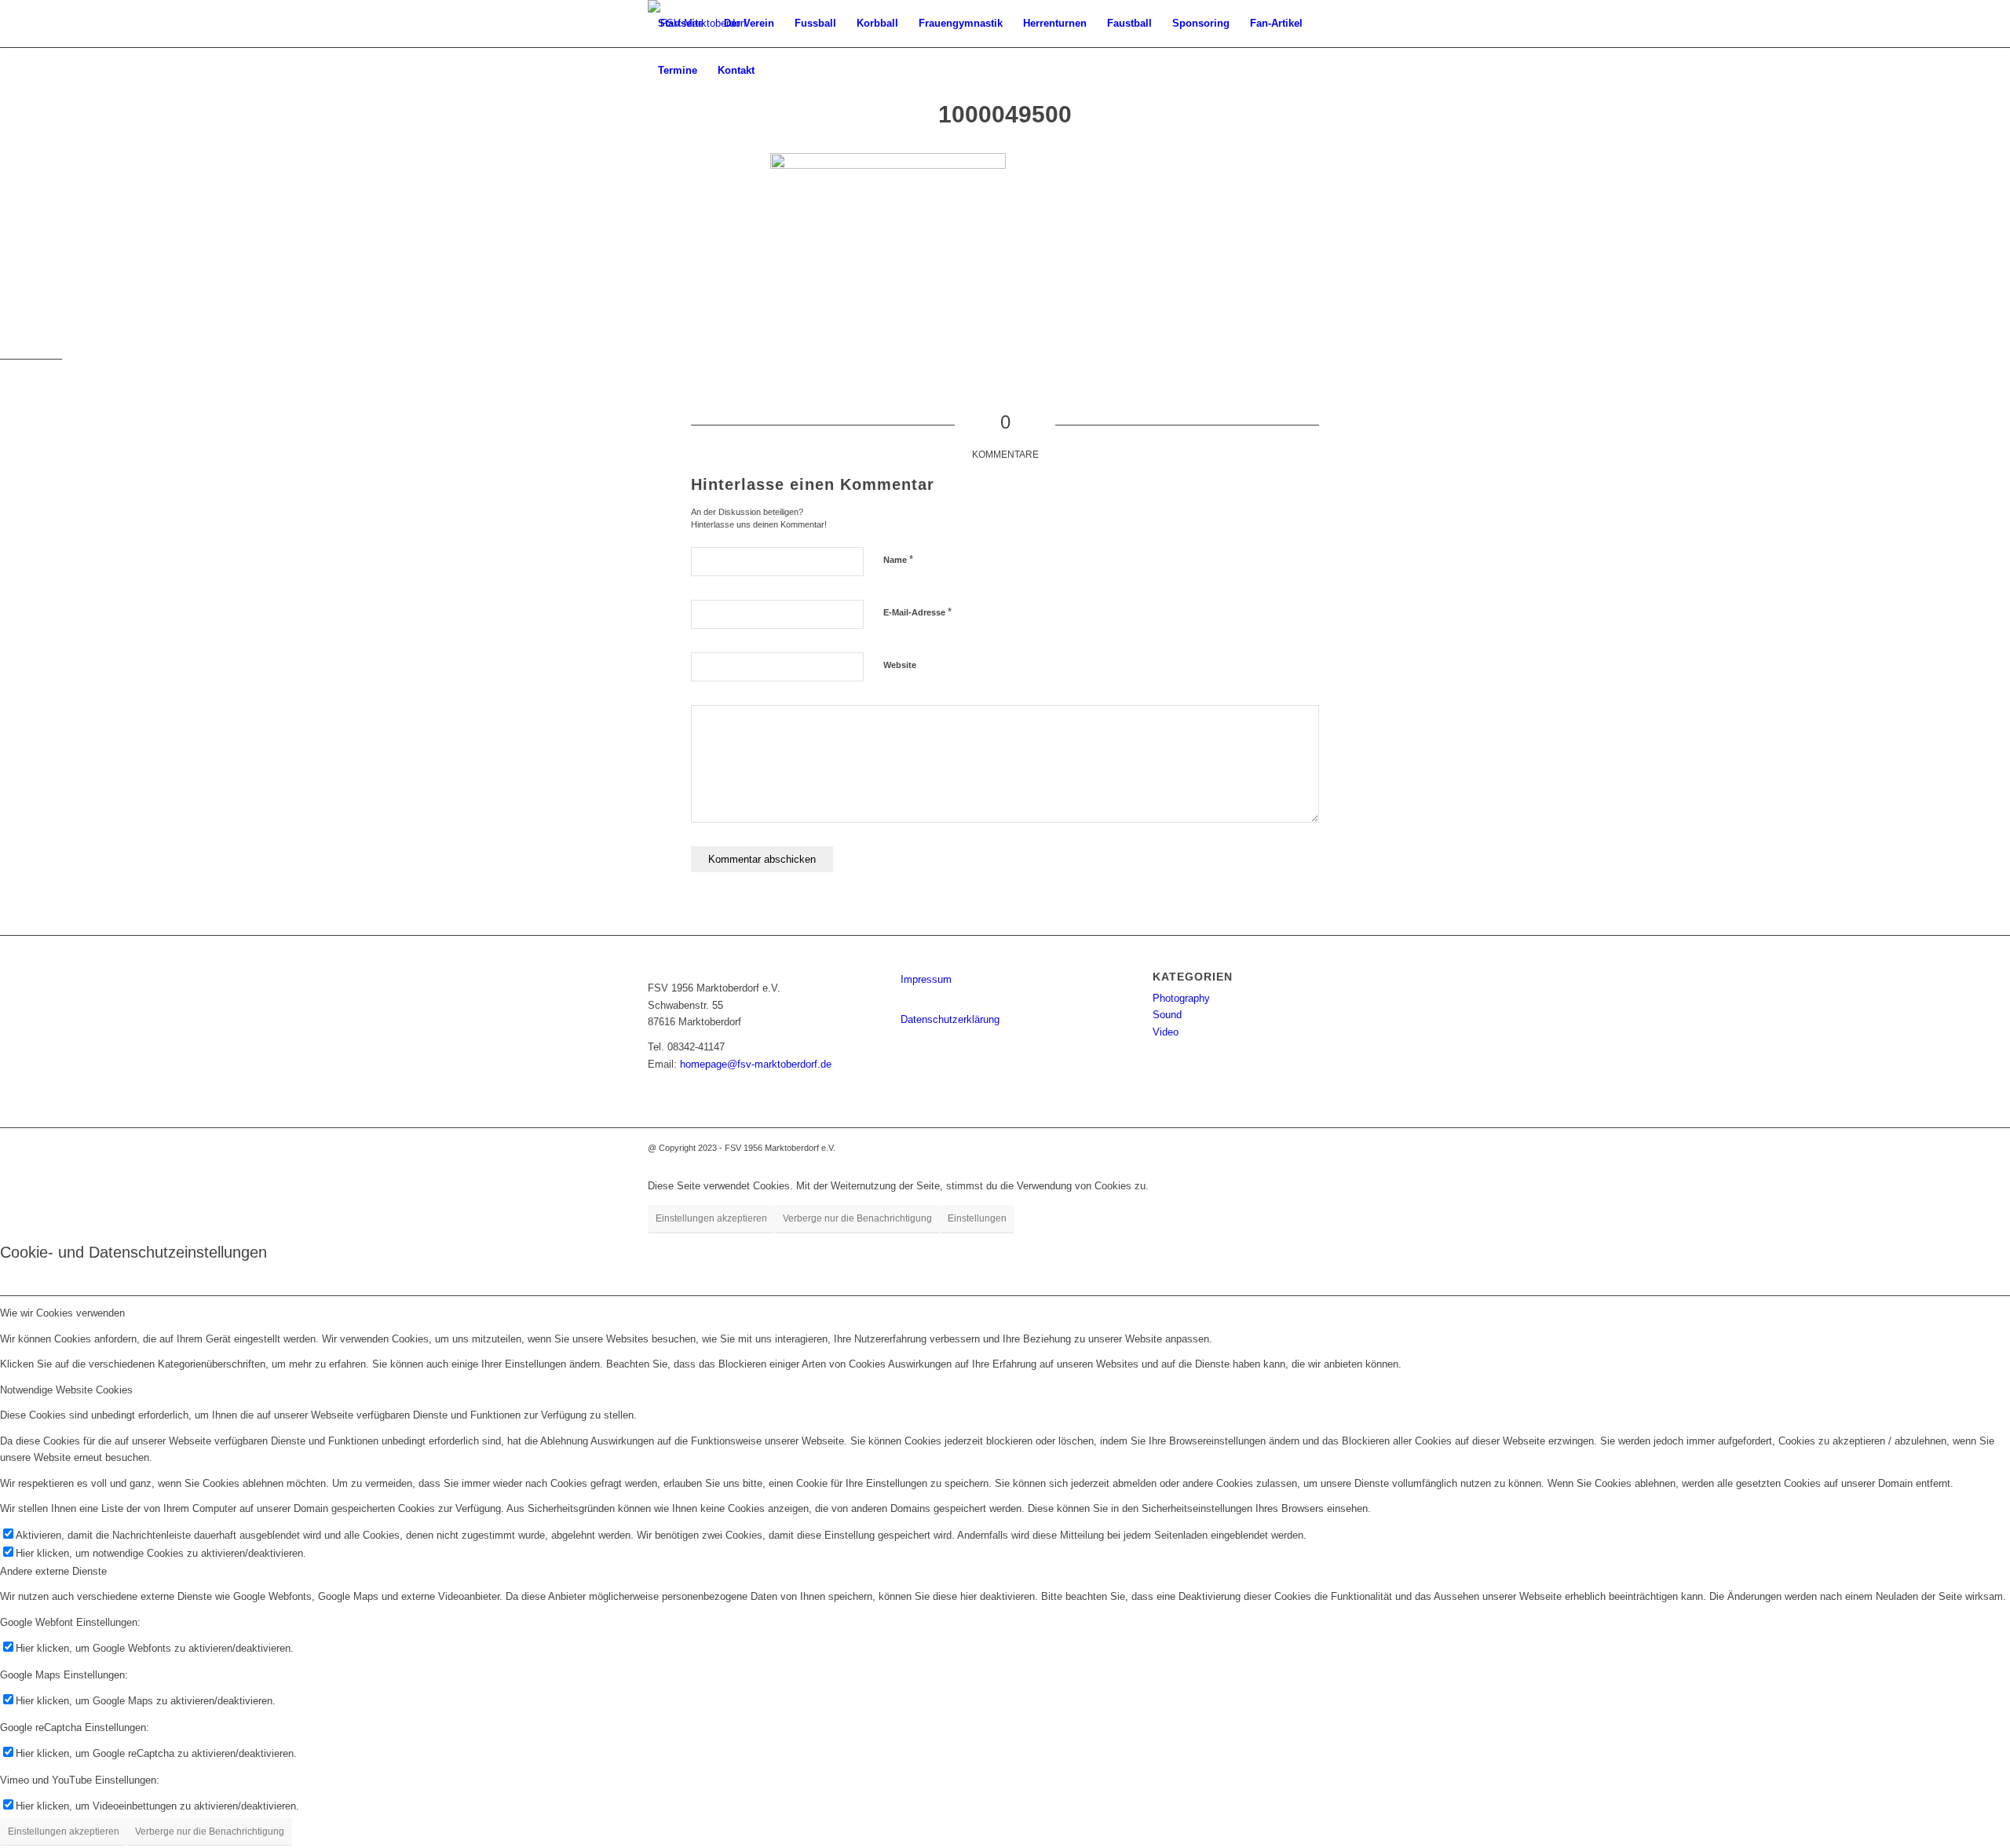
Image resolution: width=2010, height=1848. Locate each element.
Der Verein (749, 23)
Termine (678, 70)
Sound (1167, 1015)
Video (1166, 1032)
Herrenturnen (1055, 23)
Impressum (926, 979)
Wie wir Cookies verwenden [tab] (62, 1313)
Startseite (681, 23)
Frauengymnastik (961, 23)
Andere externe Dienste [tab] (53, 1571)
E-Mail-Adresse (917, 612)
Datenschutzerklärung (950, 1019)
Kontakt (736, 70)
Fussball (815, 23)
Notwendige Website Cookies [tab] (66, 1390)
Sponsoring (1201, 23)
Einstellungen (977, 1218)
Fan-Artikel (1276, 23)
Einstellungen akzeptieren (711, 1218)
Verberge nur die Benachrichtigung (857, 1218)
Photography (1181, 998)
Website (900, 665)
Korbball (877, 23)
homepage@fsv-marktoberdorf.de (756, 1064)
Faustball (1129, 23)
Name (898, 559)
